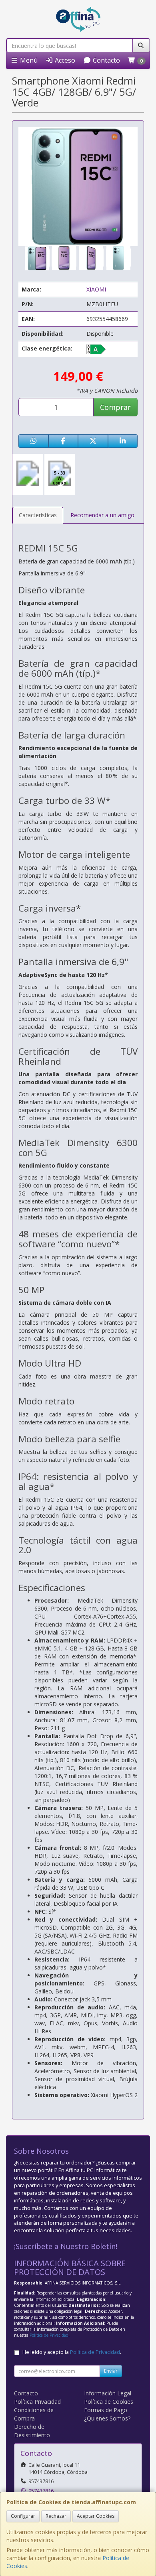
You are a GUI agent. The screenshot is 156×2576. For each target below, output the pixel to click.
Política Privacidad (37, 2402)
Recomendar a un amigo (102, 515)
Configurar (23, 2516)
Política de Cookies (109, 2402)
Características (38, 515)
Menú (28, 60)
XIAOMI (96, 289)
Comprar (115, 407)
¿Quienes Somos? (107, 2418)
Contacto (106, 60)
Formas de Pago (106, 2410)
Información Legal (108, 2393)
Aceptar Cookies (96, 2516)
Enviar (111, 2371)
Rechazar (56, 2516)
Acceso (64, 60)
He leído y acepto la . (72, 2352)
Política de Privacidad (49, 2335)
